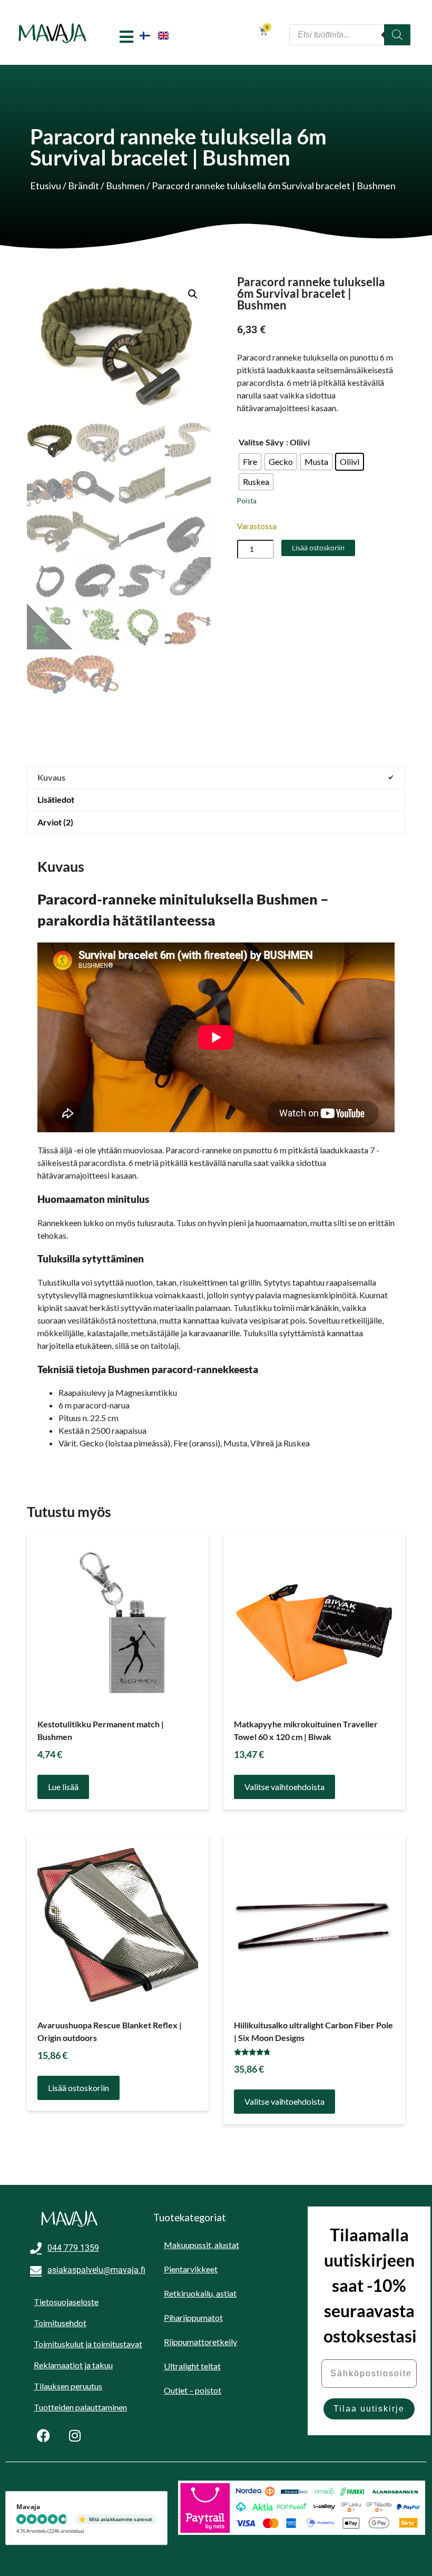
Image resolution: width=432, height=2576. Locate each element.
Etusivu (46, 186)
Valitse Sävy (261, 442)
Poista (247, 501)
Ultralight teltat (192, 2366)
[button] (193, 294)
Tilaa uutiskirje (369, 2409)
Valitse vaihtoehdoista (284, 1787)
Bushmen (125, 186)
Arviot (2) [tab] (55, 822)
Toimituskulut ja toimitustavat (88, 2344)
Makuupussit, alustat (202, 2245)
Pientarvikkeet (191, 2269)
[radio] (250, 462)
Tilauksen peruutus (68, 2386)
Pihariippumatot (193, 2317)
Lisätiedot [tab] (56, 799)
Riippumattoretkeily (200, 2342)
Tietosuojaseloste (66, 2302)
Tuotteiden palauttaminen (80, 2407)
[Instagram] (75, 2435)
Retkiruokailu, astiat (200, 2293)
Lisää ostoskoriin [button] (78, 2088)
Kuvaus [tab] (51, 777)
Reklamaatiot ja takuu (73, 2365)
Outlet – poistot (193, 2390)
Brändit (84, 186)
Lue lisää (63, 1787)
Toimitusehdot (60, 2323)
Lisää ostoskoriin (318, 548)
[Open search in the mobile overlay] (350, 35)
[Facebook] (43, 2435)
